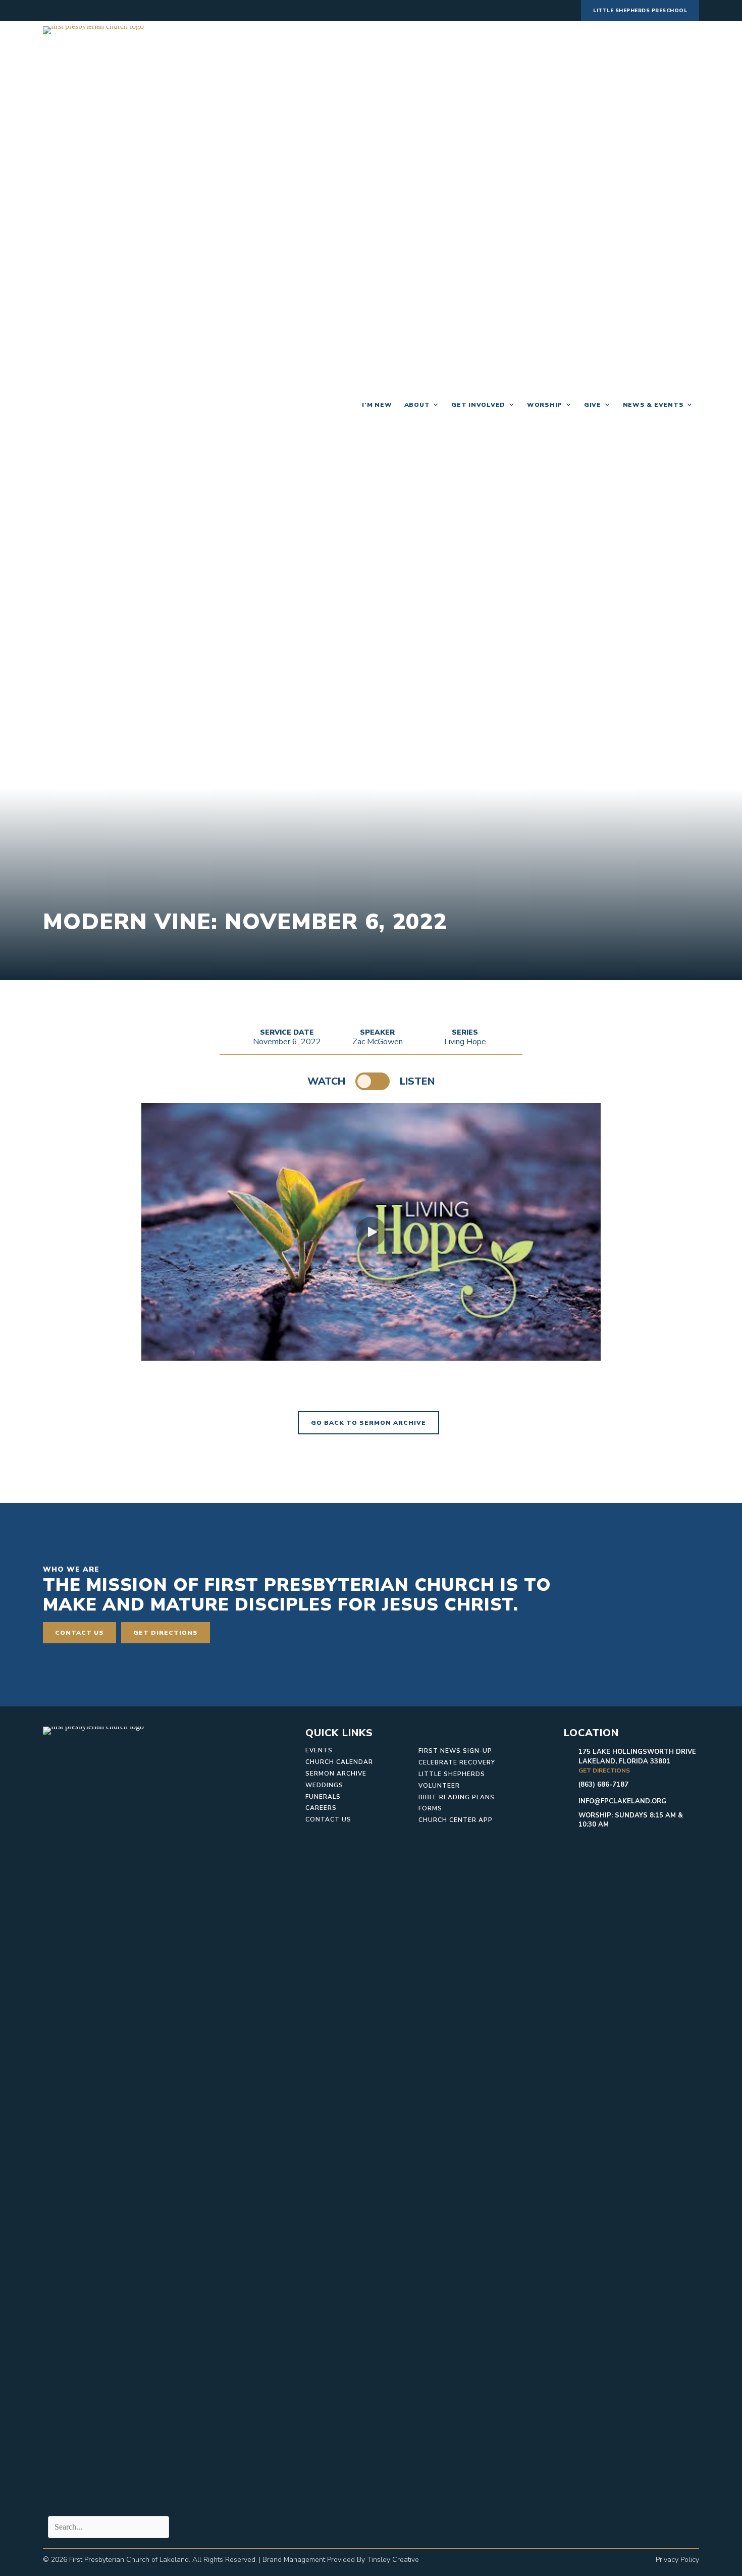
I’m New (377, 405)
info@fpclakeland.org (622, 1801)
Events (319, 1750)
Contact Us (328, 1819)
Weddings (324, 1785)
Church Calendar (339, 1762)
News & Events (653, 405)
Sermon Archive (336, 1774)
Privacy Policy (677, 2560)
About (417, 405)
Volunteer (439, 1786)
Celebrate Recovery (457, 1762)
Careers (321, 1808)
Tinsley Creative (393, 2560)
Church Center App (456, 1820)
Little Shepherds (452, 1774)
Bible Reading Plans (457, 1797)
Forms (430, 1808)
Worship (545, 405)
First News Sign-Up (455, 1751)
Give (593, 405)
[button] (371, 1232)
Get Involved (478, 405)
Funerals (323, 1797)
